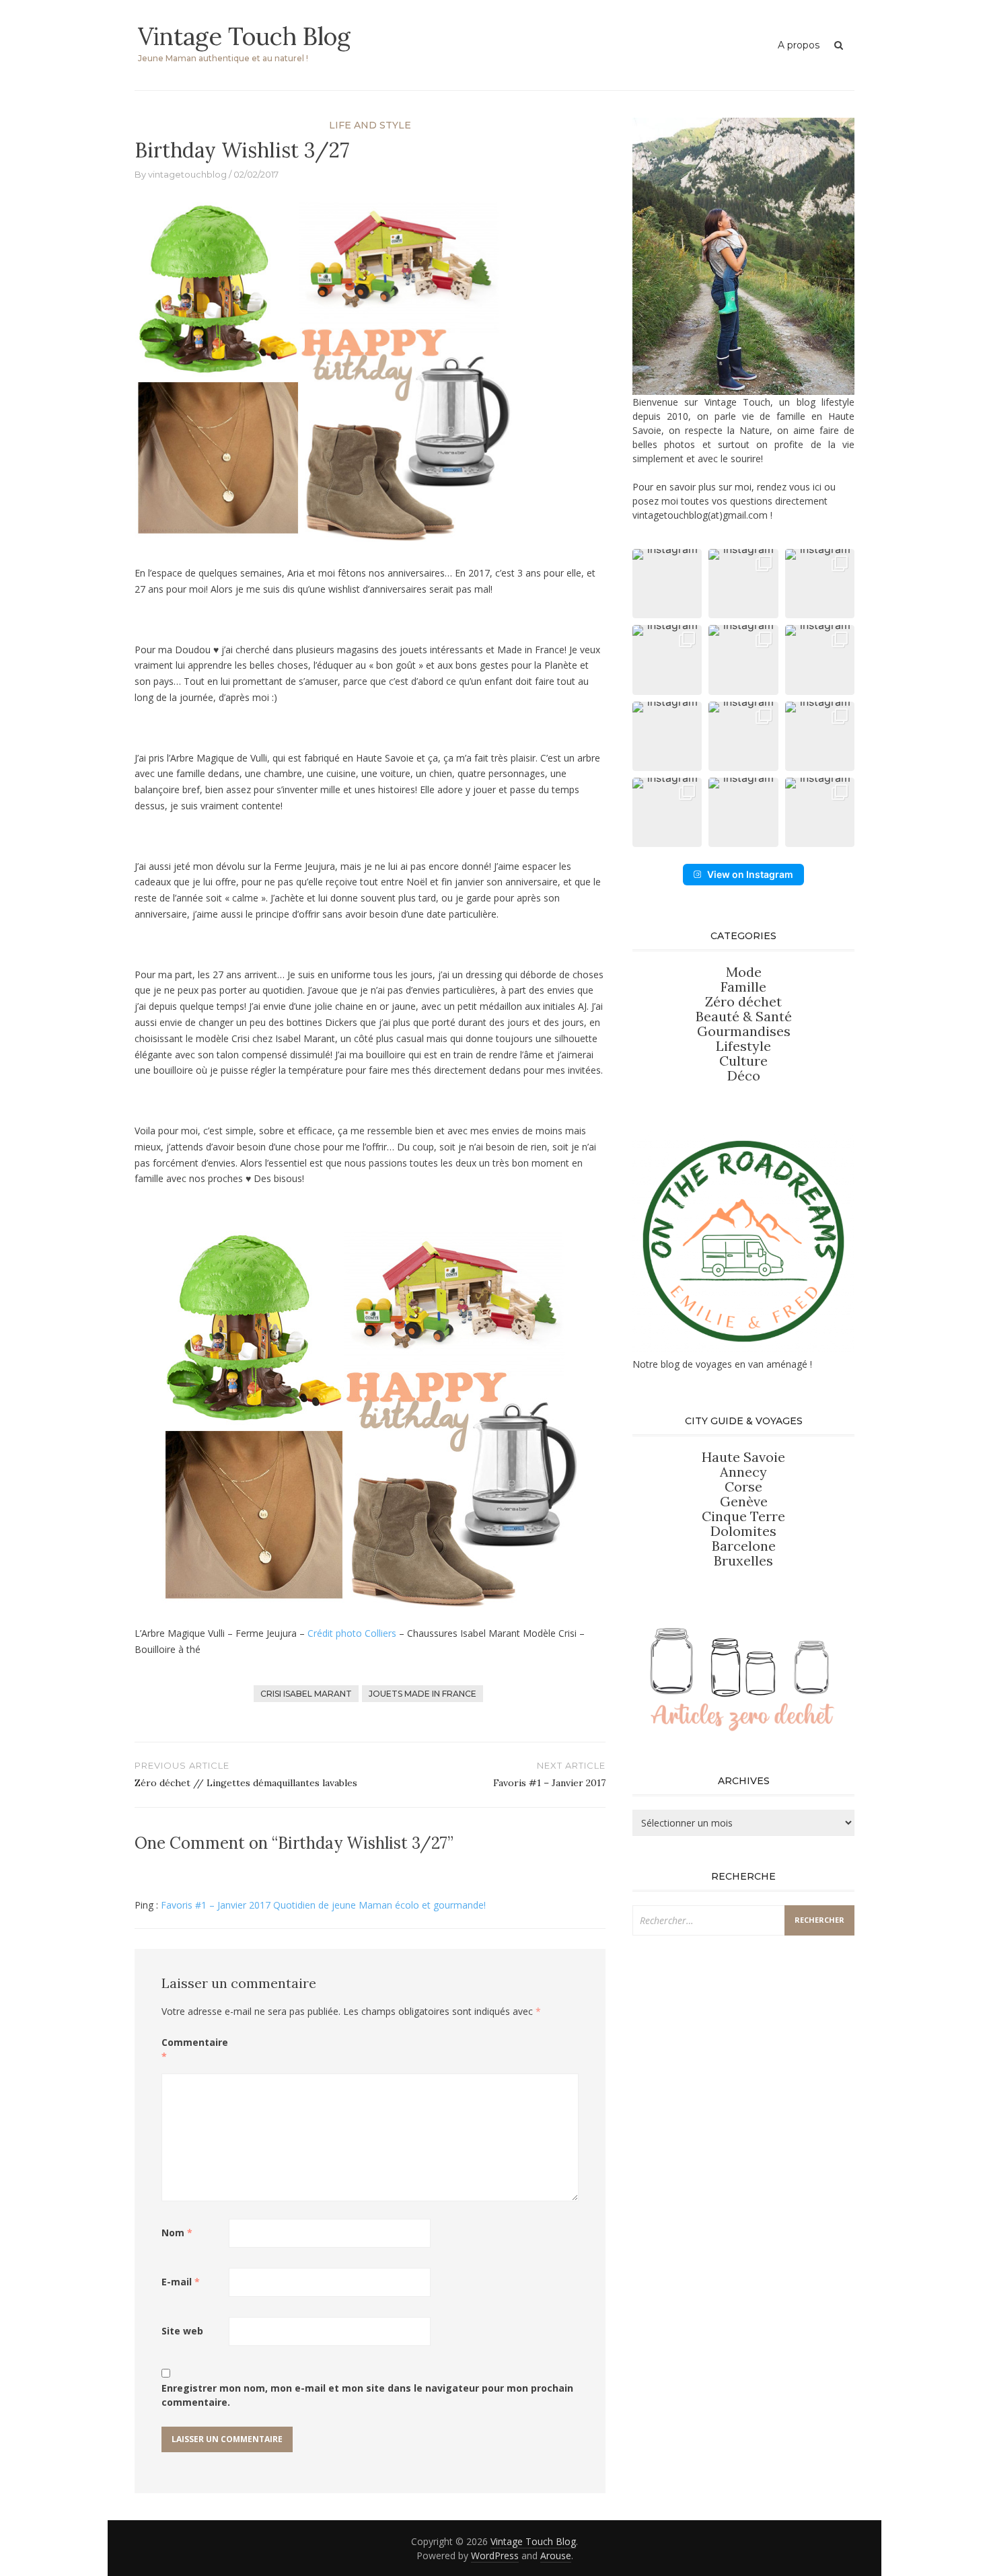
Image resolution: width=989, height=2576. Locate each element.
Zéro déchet (743, 1001)
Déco (744, 1075)
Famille (743, 987)
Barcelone (744, 1546)
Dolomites (743, 1531)
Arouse (556, 2555)
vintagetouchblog (187, 174)
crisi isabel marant (306, 1694)
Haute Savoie (743, 1457)
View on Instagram (750, 874)
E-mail (181, 2282)
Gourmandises (744, 1031)
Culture (743, 1061)
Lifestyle (743, 1046)
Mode (744, 972)
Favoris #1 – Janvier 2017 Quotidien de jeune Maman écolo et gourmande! (323, 1905)
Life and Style (370, 125)
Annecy (743, 1472)
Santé (774, 1016)
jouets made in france (423, 1694)
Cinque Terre (743, 1516)
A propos (799, 45)
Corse (743, 1486)
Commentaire (195, 2049)
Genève (744, 1501)
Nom (177, 2233)
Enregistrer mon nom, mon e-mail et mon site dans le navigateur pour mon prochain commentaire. (367, 2395)
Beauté (719, 1016)
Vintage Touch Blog (244, 36)
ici (817, 487)
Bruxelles (743, 1560)
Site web (182, 2331)
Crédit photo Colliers (352, 1633)
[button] (667, 584)
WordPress (495, 2555)
